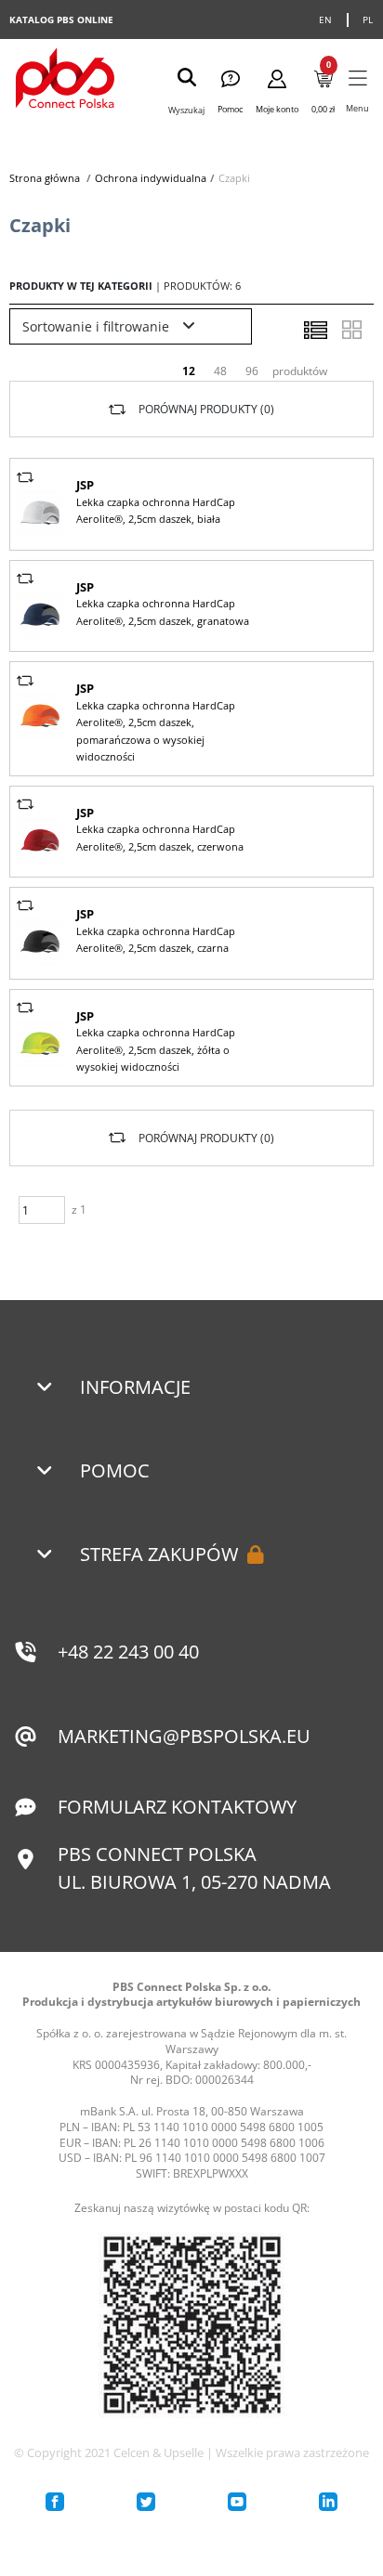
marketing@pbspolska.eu (184, 1736)
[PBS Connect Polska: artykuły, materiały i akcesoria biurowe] (65, 80)
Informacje (135, 1387)
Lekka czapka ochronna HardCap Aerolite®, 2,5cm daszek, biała (156, 510)
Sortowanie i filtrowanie (98, 326)
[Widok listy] (315, 330)
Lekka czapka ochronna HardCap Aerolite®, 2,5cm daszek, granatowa (163, 611)
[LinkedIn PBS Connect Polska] (328, 2502)
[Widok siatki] (351, 330)
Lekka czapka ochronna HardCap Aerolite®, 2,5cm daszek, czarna (156, 939)
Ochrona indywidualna (151, 178)
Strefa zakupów (159, 1554)
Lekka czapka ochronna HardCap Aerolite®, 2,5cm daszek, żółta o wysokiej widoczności (156, 1049)
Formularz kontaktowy (177, 1807)
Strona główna (45, 178)
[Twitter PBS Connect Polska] (146, 2502)
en (326, 20)
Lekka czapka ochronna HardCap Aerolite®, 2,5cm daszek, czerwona (160, 837)
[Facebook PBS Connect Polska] (55, 2502)
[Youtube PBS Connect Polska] (237, 2502)
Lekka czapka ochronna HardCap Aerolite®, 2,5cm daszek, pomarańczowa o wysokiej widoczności (156, 731)
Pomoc (115, 1470)
